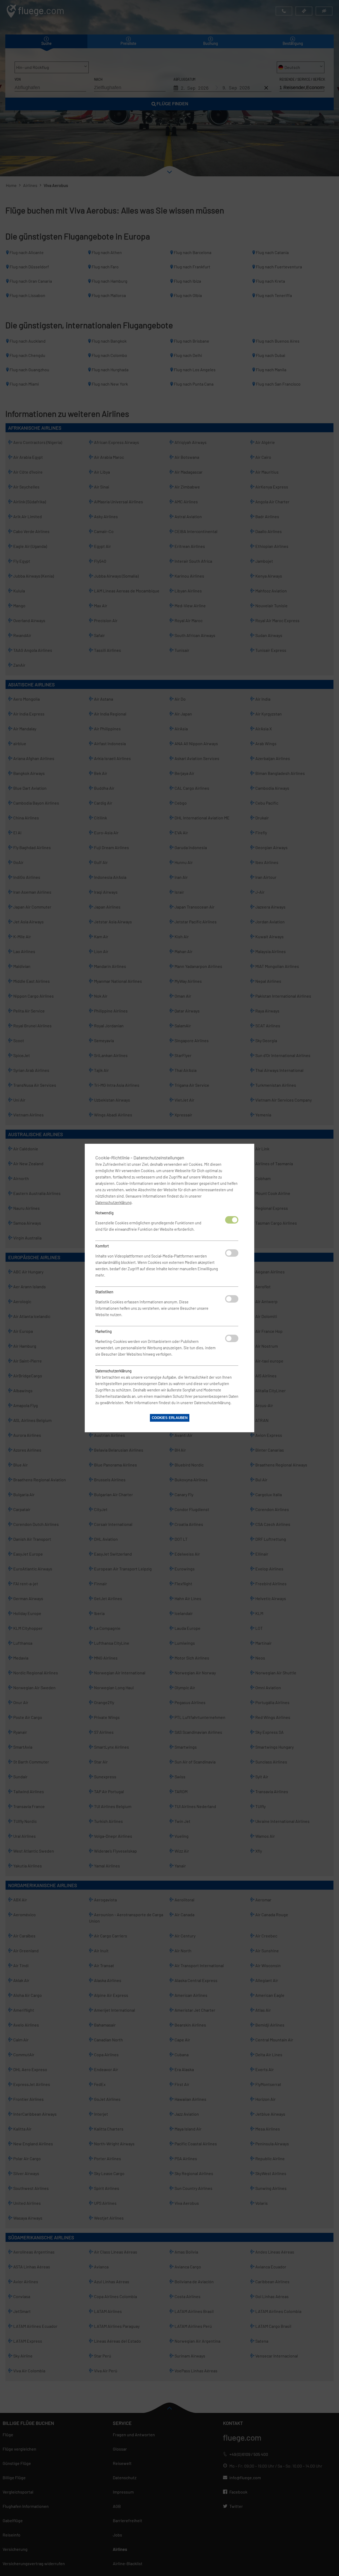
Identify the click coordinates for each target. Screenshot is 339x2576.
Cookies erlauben (170, 1418)
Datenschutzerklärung (113, 1202)
